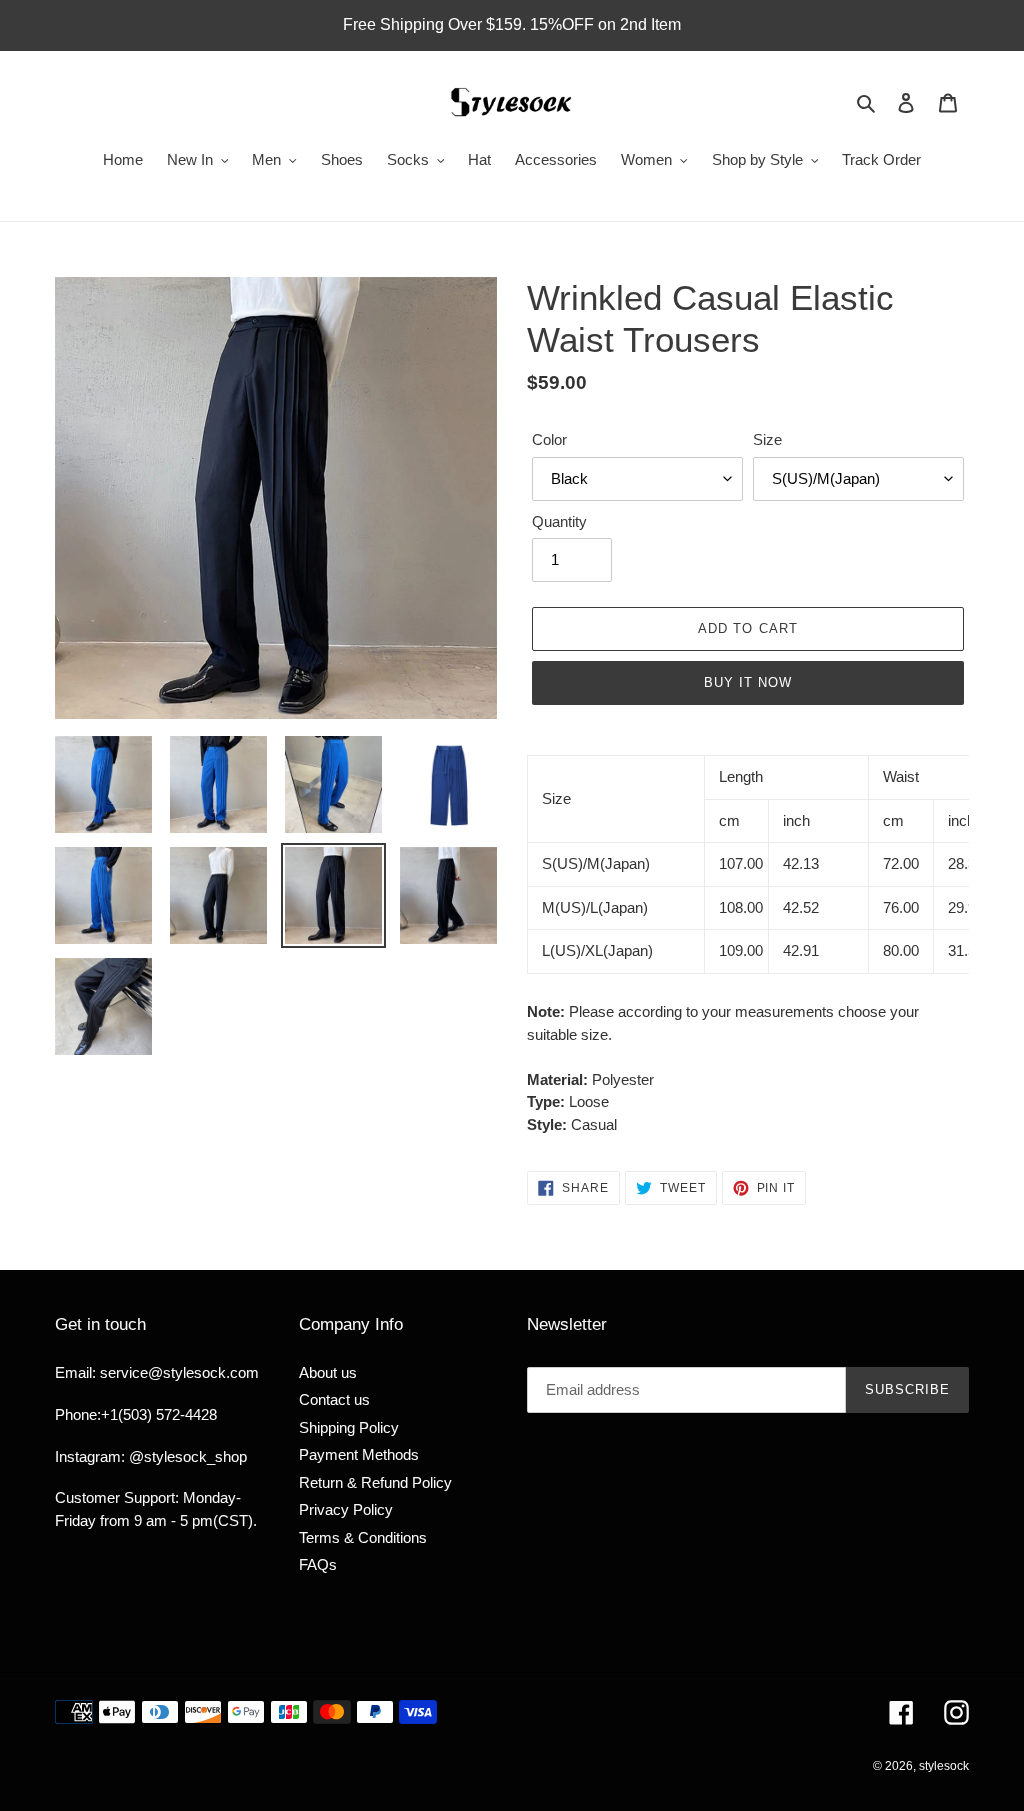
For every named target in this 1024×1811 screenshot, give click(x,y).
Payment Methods (359, 1454)
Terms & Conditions (363, 1537)
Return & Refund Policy (375, 1482)
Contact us (334, 1399)
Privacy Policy (346, 1509)
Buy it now (748, 682)
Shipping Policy (349, 1427)
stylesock (944, 1766)
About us (328, 1372)
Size (767, 439)
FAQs (318, 1564)
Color (549, 439)
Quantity (559, 521)
